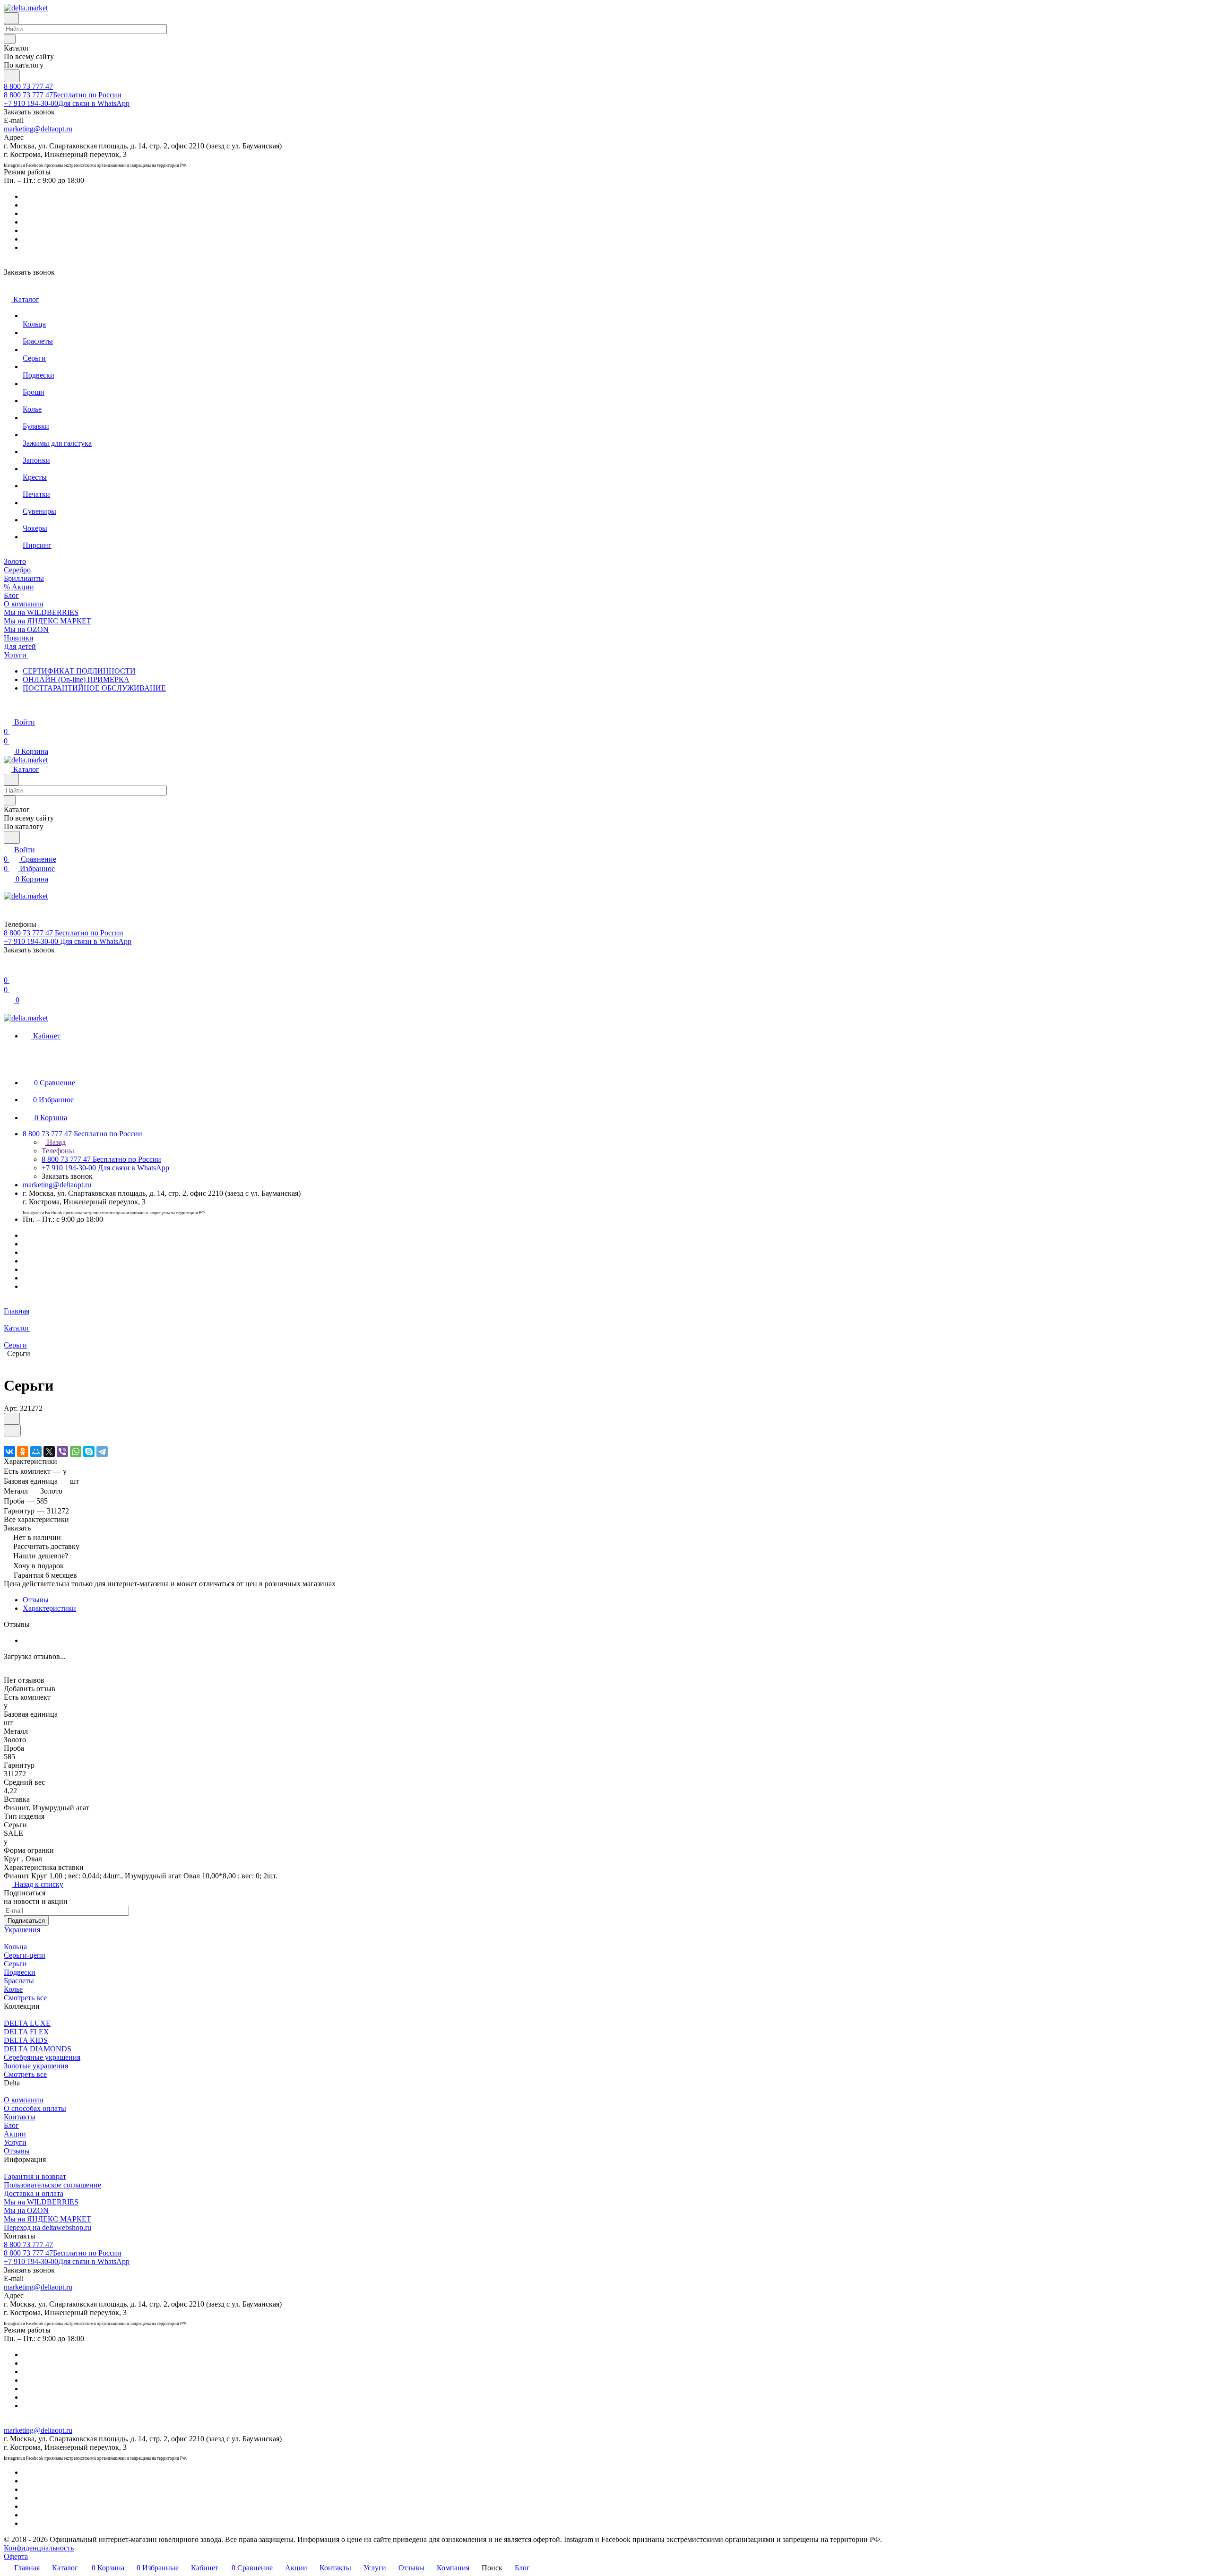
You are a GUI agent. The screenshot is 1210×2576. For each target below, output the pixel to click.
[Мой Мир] (36, 1452)
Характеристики (49, 1608)
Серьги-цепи (25, 1955)
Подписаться (26, 1921)
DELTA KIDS (26, 2040)
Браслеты (19, 1981)
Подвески (20, 1972)
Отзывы (36, 1600)
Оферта (16, 2556)
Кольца (15, 1947)
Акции (15, 2134)
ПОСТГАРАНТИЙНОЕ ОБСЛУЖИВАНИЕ (94, 688)
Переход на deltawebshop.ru (48, 2227)
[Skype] (89, 1452)
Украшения (22, 1930)
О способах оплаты (35, 2108)
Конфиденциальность (39, 2548)
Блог (11, 2125)
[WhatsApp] (76, 1452)
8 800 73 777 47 (28, 86)
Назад (55, 1142)
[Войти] (8, 971)
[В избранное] (12, 1419)
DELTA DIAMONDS (38, 2049)
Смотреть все (25, 1998)
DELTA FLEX (26, 2032)
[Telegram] (102, 1452)
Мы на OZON (26, 2210)
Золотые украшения (36, 2066)
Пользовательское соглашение (52, 2185)
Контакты (20, 2117)
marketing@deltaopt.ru (38, 129)
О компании (24, 2100)
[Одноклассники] (23, 1452)
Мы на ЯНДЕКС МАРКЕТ (48, 2219)
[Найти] (12, 76)
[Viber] (62, 1452)
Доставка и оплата (34, 2193)
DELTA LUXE (27, 2023)
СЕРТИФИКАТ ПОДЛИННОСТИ (79, 671)
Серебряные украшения (42, 2057)
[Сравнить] (12, 1431)
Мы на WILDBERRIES (41, 2202)
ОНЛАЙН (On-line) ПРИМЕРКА (76, 679)
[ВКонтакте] (9, 1452)
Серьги (15, 1964)
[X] (49, 1452)
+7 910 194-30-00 (67, 103)
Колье (13, 1989)
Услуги (15, 2142)
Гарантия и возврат (35, 2176)
